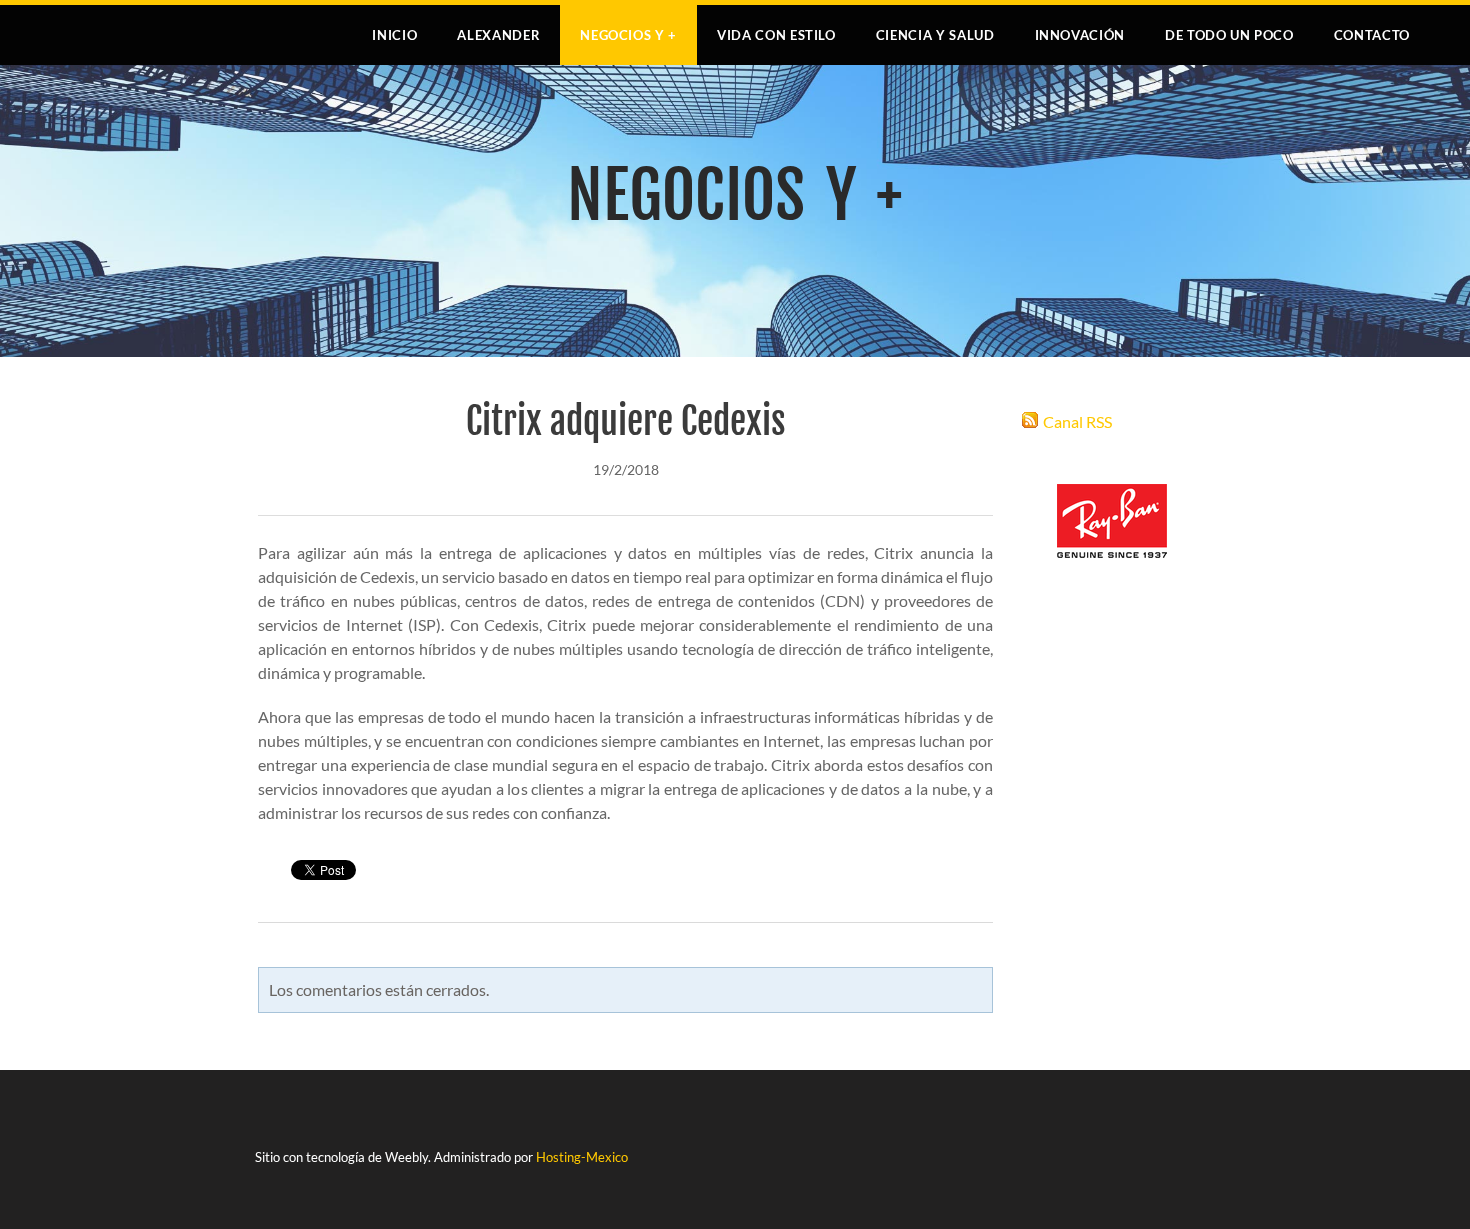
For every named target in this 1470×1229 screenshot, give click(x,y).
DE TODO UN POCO (1229, 35)
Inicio (394, 35)
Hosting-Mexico (582, 1157)
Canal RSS (1077, 421)
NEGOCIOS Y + (628, 35)
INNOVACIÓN (1080, 35)
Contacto (1372, 35)
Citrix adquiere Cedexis (626, 421)
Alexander (498, 35)
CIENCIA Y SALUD (935, 35)
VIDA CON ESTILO (776, 35)
